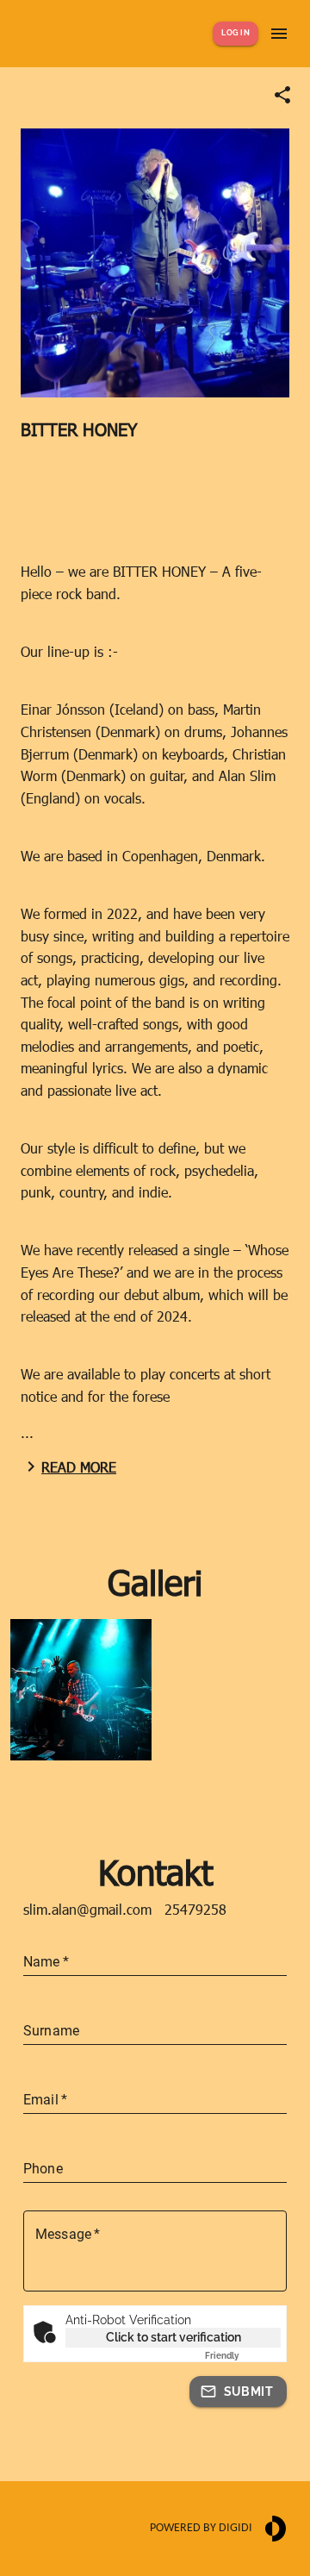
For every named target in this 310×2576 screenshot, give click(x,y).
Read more (79, 1467)
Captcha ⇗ (243, 2356)
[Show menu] (279, 34)
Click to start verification (174, 2337)
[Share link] (282, 95)
